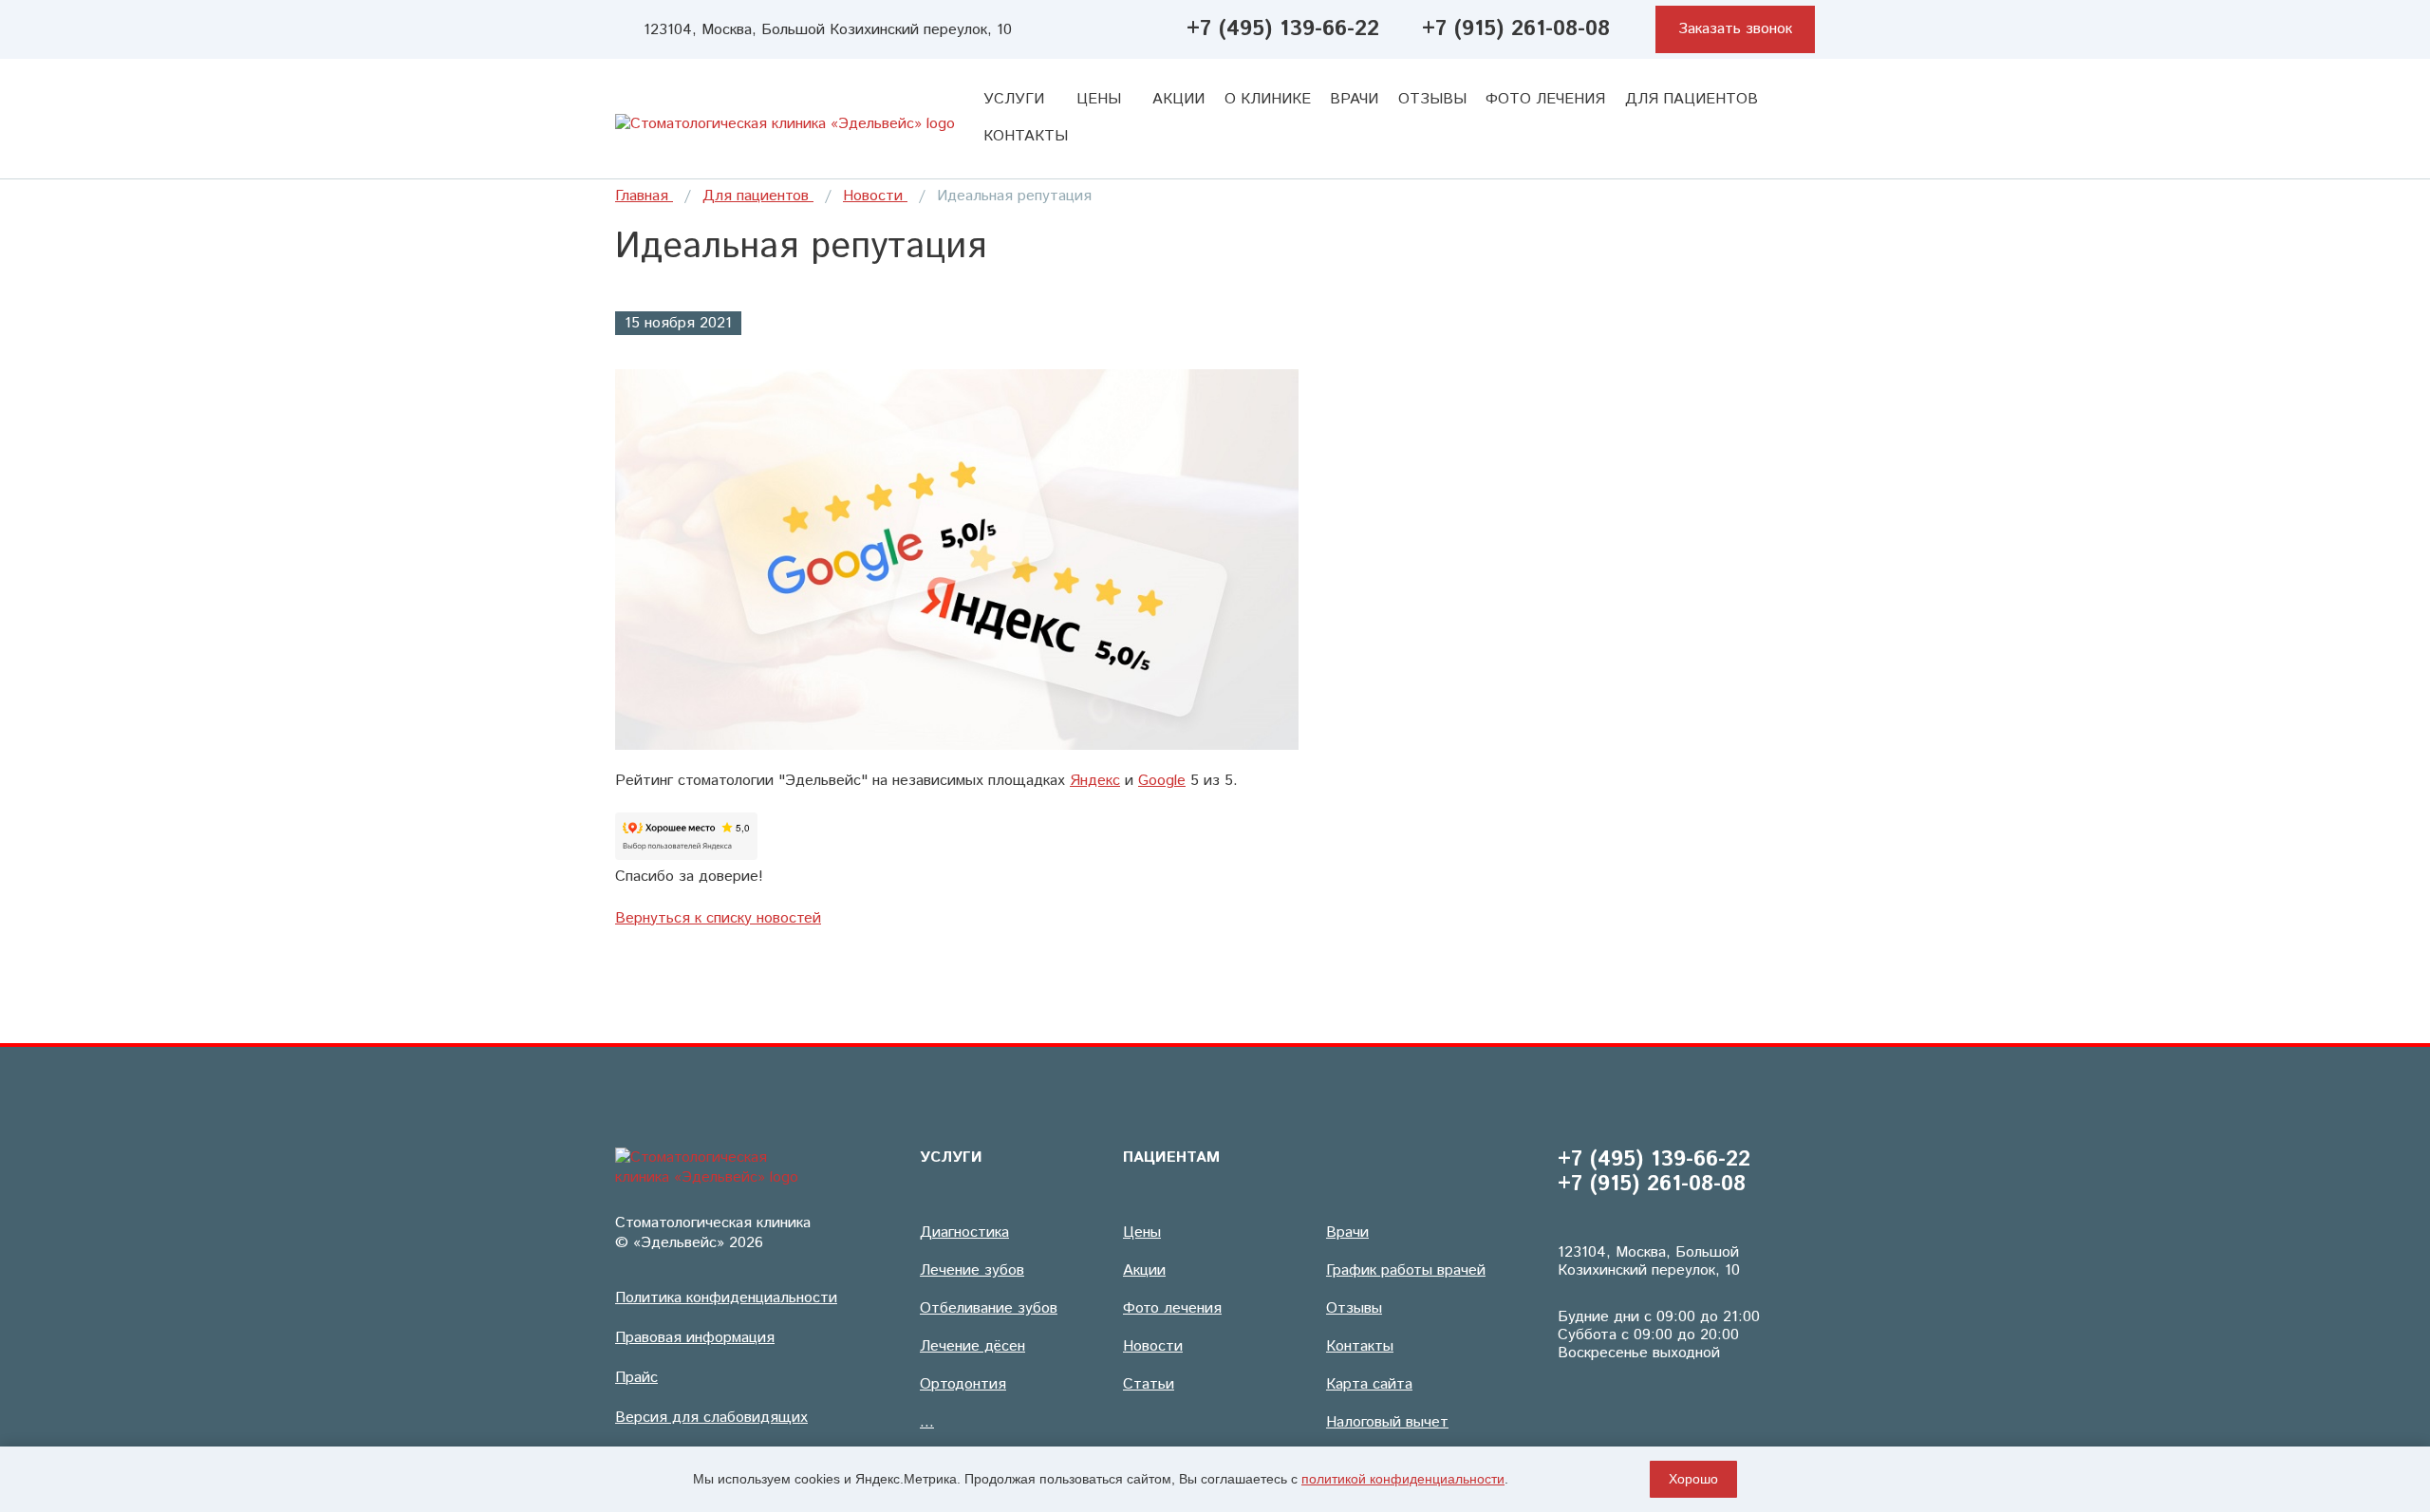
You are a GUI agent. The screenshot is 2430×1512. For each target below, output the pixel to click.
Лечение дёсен (972, 1346)
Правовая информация (695, 1338)
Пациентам (1171, 1157)
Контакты (1026, 136)
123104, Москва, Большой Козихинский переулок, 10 (828, 30)
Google (1162, 781)
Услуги (1016, 99)
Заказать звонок (1735, 29)
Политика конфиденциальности (726, 1298)
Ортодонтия (963, 1384)
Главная (644, 196)
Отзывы (1432, 99)
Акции (1178, 99)
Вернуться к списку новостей (718, 918)
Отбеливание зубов (989, 1308)
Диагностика (964, 1232)
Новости (875, 196)
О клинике (1268, 99)
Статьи (1149, 1384)
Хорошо (1693, 1479)
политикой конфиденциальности (1403, 1479)
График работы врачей (1406, 1270)
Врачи (1354, 99)
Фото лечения (1545, 99)
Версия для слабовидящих (711, 1418)
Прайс (636, 1378)
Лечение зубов (972, 1270)
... (927, 1422)
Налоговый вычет (1387, 1422)
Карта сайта (1369, 1384)
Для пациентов (1694, 99)
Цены (1101, 99)
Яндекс (1095, 781)
